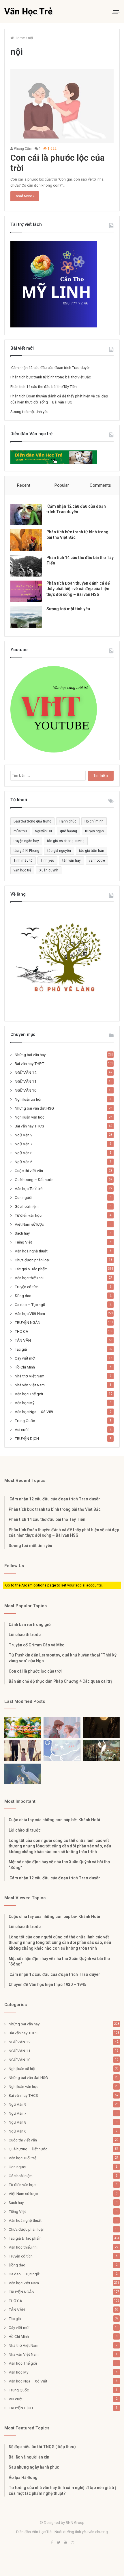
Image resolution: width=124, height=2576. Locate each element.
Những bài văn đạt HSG (34, 1108)
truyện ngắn (94, 831)
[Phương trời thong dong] (101, 1728)
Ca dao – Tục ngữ (30, 1305)
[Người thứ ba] (62, 1728)
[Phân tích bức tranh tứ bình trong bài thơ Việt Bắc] (26, 540)
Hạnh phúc (68, 821)
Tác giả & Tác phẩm (31, 1269)
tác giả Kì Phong (26, 851)
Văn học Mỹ (25, 1403)
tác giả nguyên (59, 851)
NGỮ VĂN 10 (26, 1090)
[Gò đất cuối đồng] (101, 1751)
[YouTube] (65, 2543)
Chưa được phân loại (32, 1260)
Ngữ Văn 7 (24, 1144)
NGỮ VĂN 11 (26, 1081)
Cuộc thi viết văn (29, 1171)
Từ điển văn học (28, 1215)
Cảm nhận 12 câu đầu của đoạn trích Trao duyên (50, 368)
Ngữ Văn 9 (24, 1135)
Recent (24, 485)
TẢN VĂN (23, 1340)
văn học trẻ (22, 870)
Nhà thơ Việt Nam (30, 1376)
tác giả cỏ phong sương (66, 841)
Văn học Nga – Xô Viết (34, 1412)
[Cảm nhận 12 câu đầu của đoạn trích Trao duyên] (26, 514)
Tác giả (21, 1349)
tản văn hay (72, 860)
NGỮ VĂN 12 (26, 1072)
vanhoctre (97, 860)
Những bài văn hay (30, 1055)
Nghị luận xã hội (28, 1099)
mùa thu (20, 831)
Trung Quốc (25, 1421)
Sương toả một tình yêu (29, 412)
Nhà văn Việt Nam (30, 1385)
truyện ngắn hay (26, 841)
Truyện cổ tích (27, 1287)
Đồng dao (23, 1296)
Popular (62, 485)
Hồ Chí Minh (25, 1367)
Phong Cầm (23, 149)
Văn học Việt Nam (30, 1313)
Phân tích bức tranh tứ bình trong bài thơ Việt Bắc (51, 377)
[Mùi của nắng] (62, 1751)
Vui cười (22, 1430)
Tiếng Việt (23, 1242)
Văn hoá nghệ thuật (31, 1251)
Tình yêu (47, 860)
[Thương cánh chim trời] (23, 1774)
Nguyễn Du (43, 831)
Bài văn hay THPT (29, 1064)
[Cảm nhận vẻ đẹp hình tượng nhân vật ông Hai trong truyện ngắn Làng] (23, 1728)
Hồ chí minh (94, 821)
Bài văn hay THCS (29, 1126)
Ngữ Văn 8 (24, 1153)
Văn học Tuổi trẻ (29, 1189)
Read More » (25, 196)
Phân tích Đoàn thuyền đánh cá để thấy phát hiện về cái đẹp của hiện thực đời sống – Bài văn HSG (78, 589)
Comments (100, 485)
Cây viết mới (25, 1358)
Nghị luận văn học (30, 1117)
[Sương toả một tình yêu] (26, 617)
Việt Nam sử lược (29, 1224)
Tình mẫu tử (23, 860)
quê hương (68, 831)
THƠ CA (21, 1331)
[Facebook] (52, 2543)
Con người (24, 1197)
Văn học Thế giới (29, 1394)
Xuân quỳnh (49, 870)
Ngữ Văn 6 (24, 1162)
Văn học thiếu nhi (29, 1278)
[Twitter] (59, 2543)
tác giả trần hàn (92, 851)
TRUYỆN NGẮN (28, 1322)
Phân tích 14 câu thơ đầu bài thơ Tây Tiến (44, 387)
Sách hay (22, 1233)
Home (19, 38)
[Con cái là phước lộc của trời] (62, 106)
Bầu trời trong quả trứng (32, 821)
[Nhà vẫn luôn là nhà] (23, 1751)
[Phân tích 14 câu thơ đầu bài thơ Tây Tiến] (26, 566)
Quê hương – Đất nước (34, 1180)
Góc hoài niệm (27, 1206)
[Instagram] (72, 2543)
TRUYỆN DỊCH (27, 1438)
